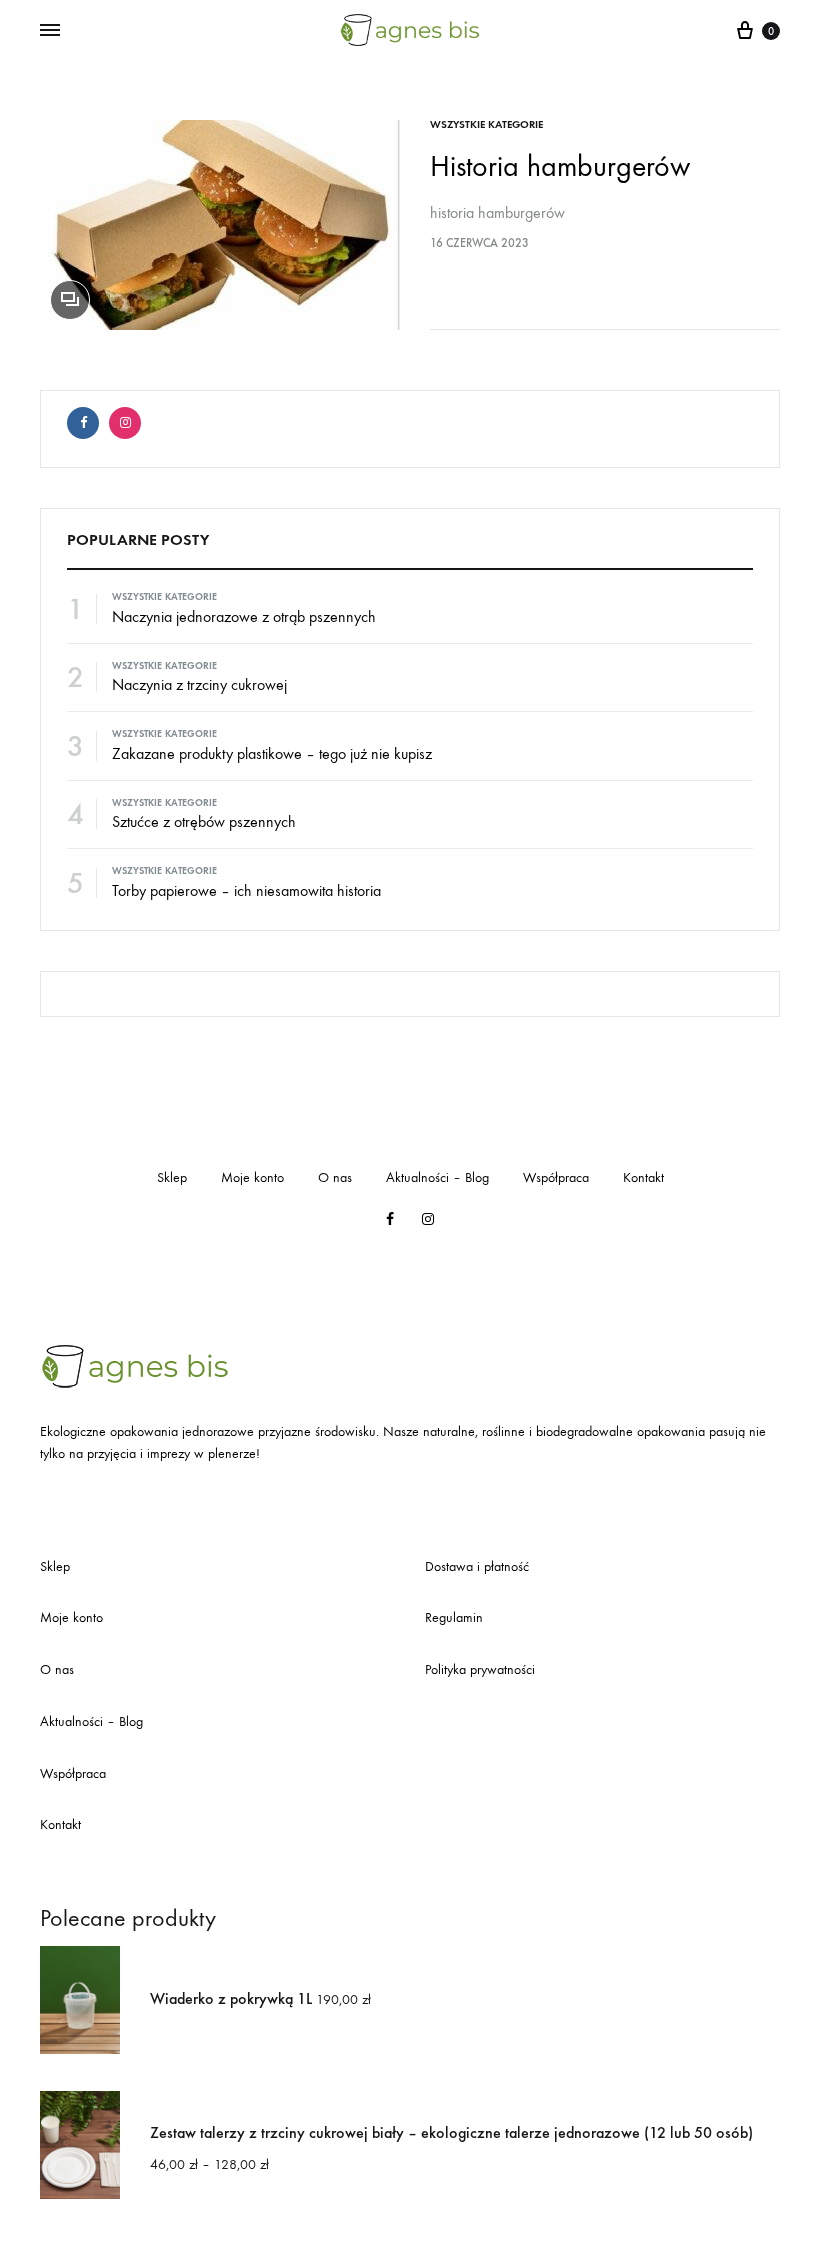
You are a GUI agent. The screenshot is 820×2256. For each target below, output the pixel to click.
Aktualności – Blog (437, 1177)
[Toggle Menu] (50, 31)
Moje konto (252, 1177)
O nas (335, 1177)
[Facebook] (83, 423)
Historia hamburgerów (560, 166)
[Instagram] (125, 423)
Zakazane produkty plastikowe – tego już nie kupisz (272, 753)
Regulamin (454, 1617)
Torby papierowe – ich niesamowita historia (246, 890)
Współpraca (556, 1177)
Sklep (172, 1177)
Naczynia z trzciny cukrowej (199, 684)
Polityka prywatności (480, 1669)
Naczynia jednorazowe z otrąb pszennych (244, 616)
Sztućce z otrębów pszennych (204, 821)
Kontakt (643, 1177)
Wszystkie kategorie (486, 124)
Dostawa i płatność (477, 1566)
